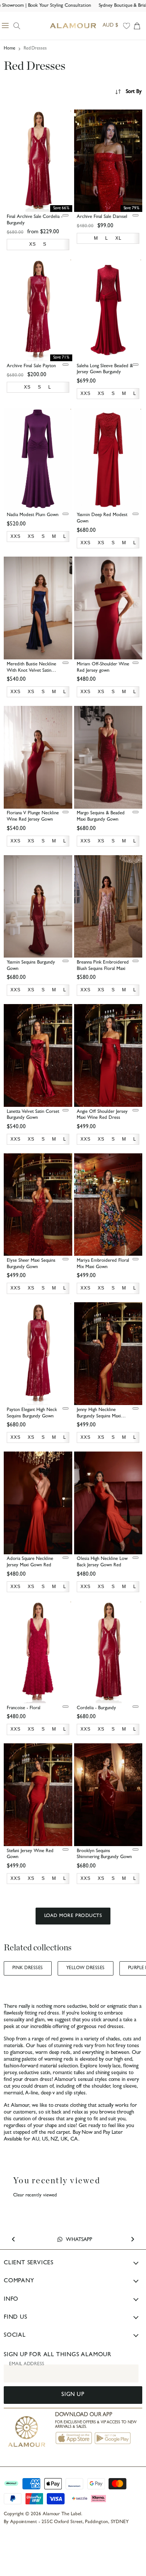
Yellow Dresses (86, 1968)
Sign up (73, 2395)
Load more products (73, 1916)
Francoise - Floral (24, 1708)
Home (10, 49)
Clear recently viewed (35, 2195)
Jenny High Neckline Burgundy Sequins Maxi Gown (99, 1416)
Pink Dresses (28, 1968)
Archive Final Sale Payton (31, 366)
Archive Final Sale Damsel (102, 217)
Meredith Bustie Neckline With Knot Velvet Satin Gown (31, 671)
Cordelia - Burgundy (96, 1708)
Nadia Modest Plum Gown (33, 515)
